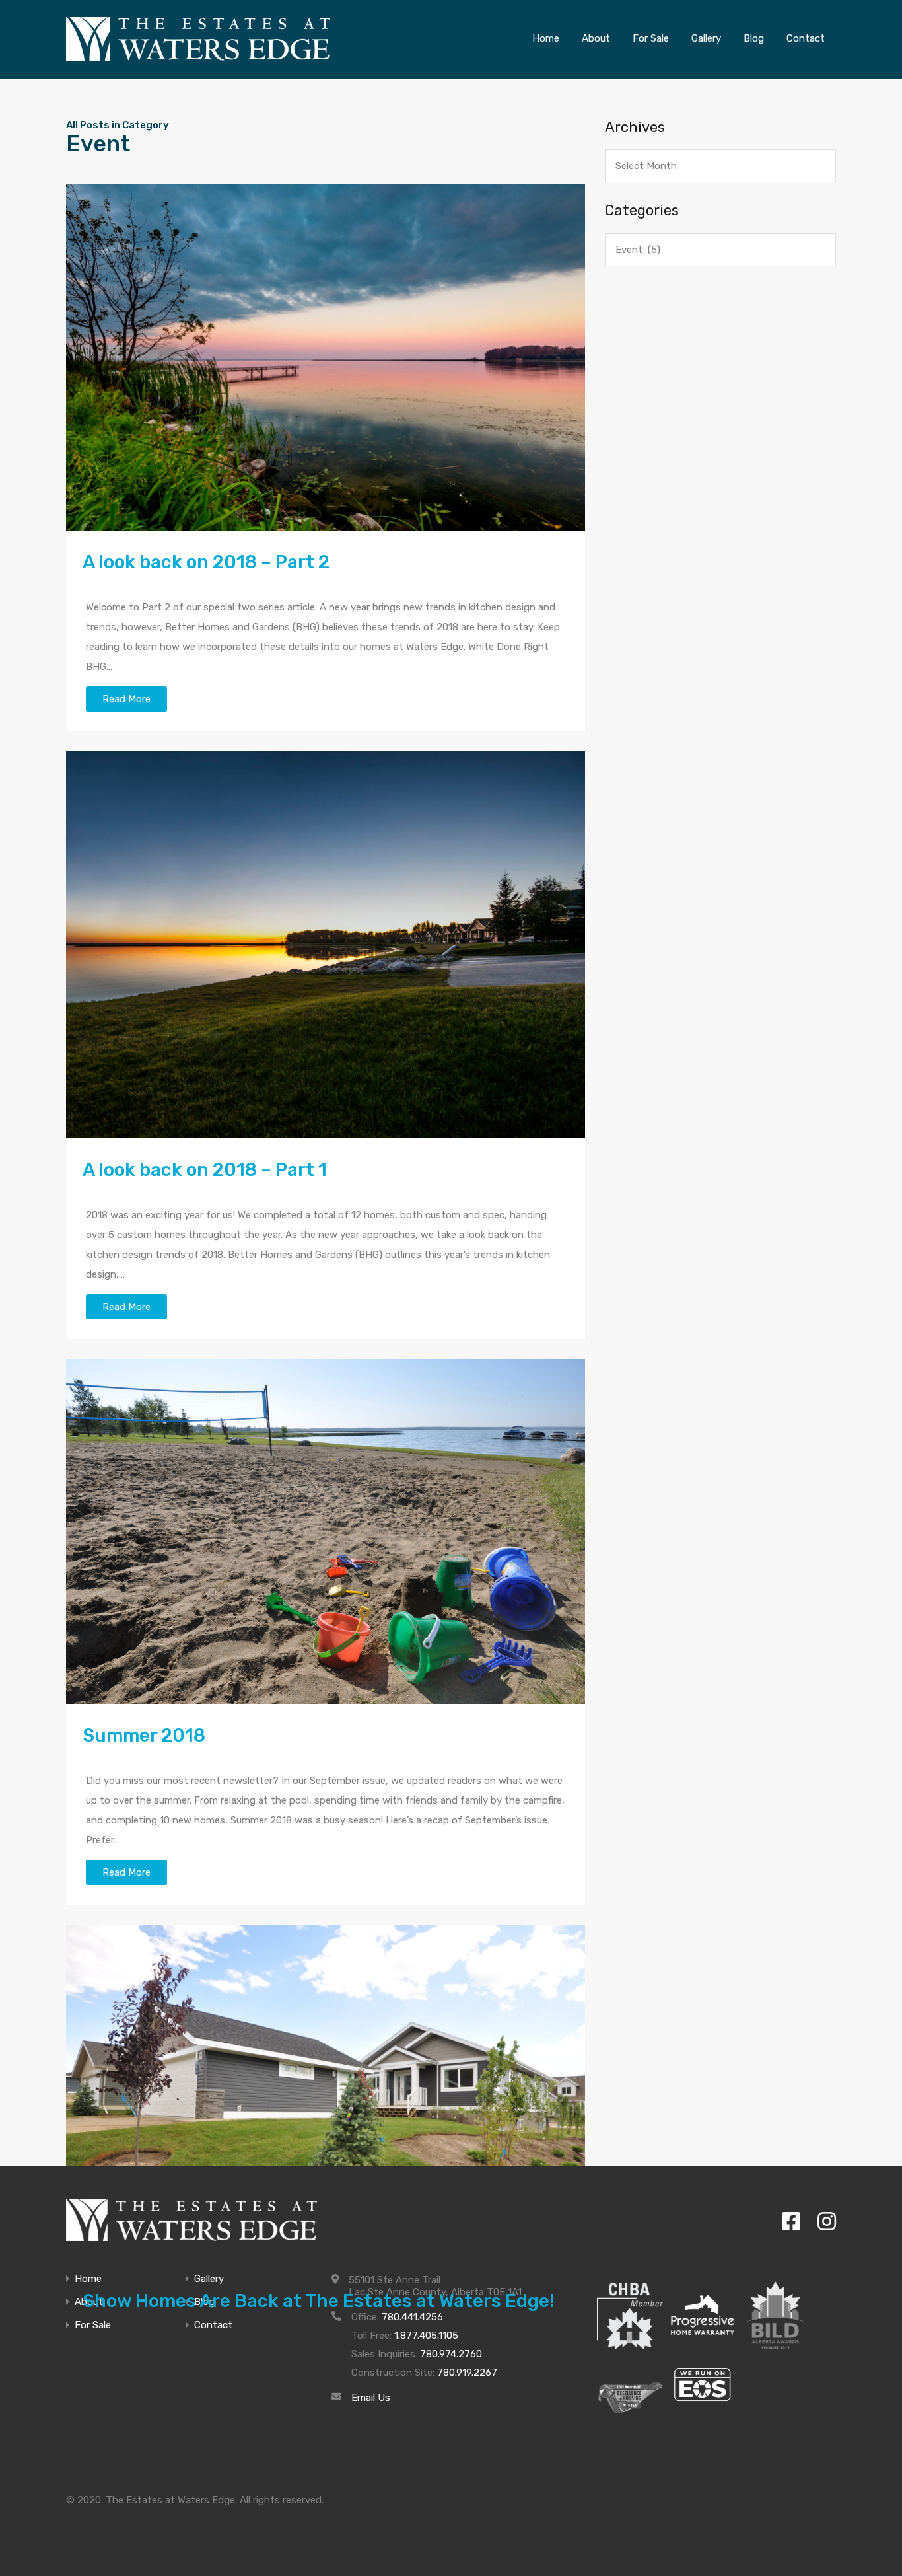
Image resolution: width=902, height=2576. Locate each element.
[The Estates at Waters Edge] (191, 2220)
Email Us (371, 2398)
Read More (126, 699)
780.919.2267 (467, 2373)
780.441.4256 (412, 2317)
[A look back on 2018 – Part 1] (326, 945)
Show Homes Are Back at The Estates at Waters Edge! (319, 2301)
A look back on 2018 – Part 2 (206, 562)
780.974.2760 (451, 2354)
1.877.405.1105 (426, 2336)
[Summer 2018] (326, 1531)
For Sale (93, 2325)
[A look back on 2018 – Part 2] (326, 357)
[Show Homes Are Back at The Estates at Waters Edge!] (326, 2097)
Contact (213, 2325)
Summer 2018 (144, 1735)
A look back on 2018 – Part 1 (205, 1170)
